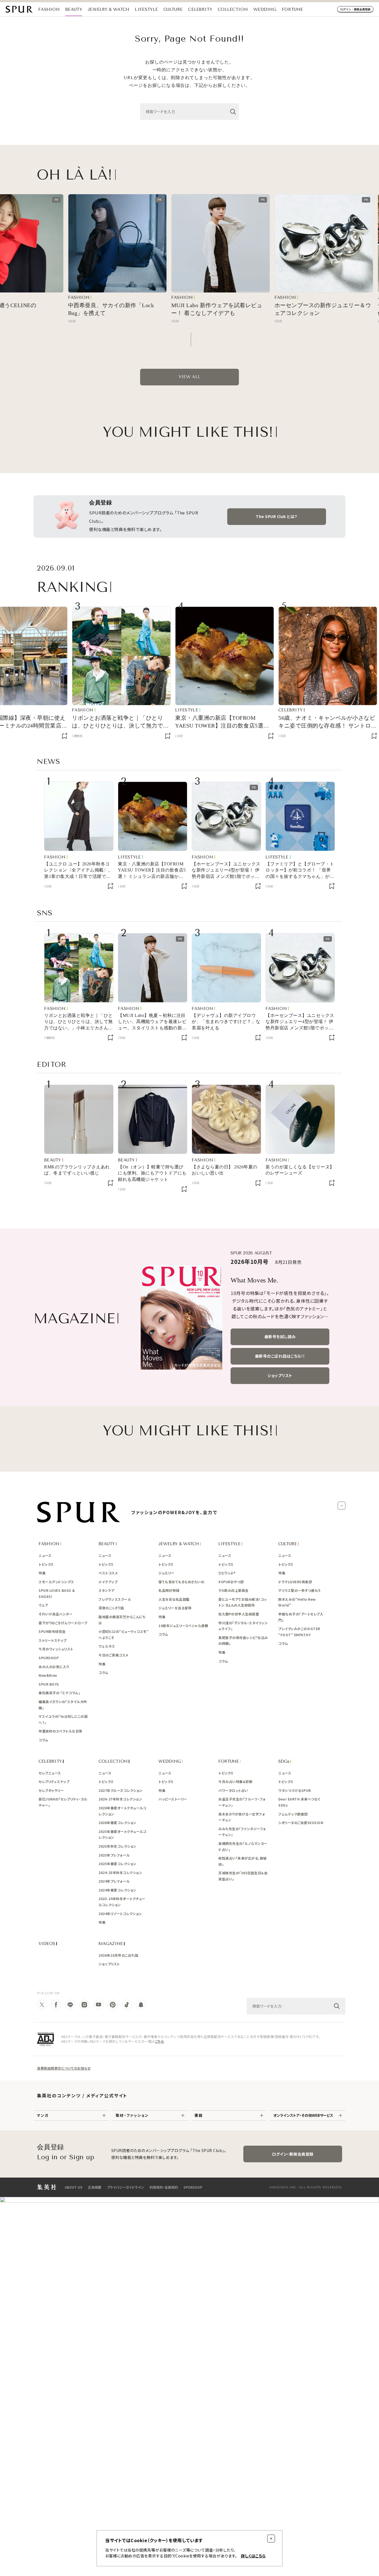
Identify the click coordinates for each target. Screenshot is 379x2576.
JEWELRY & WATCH (109, 9)
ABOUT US (74, 2187)
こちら (160, 2041)
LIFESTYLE (146, 9)
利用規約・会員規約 (164, 2187)
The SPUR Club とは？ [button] (277, 516)
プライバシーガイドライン (125, 2187)
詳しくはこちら (253, 2556)
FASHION (49, 9)
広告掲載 (95, 2187)
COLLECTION (233, 9)
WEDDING (265, 9)
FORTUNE (292, 9)
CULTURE (173, 9)
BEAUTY (74, 9)
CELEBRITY (200, 9)
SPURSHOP (193, 2187)
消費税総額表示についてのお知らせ (64, 2068)
